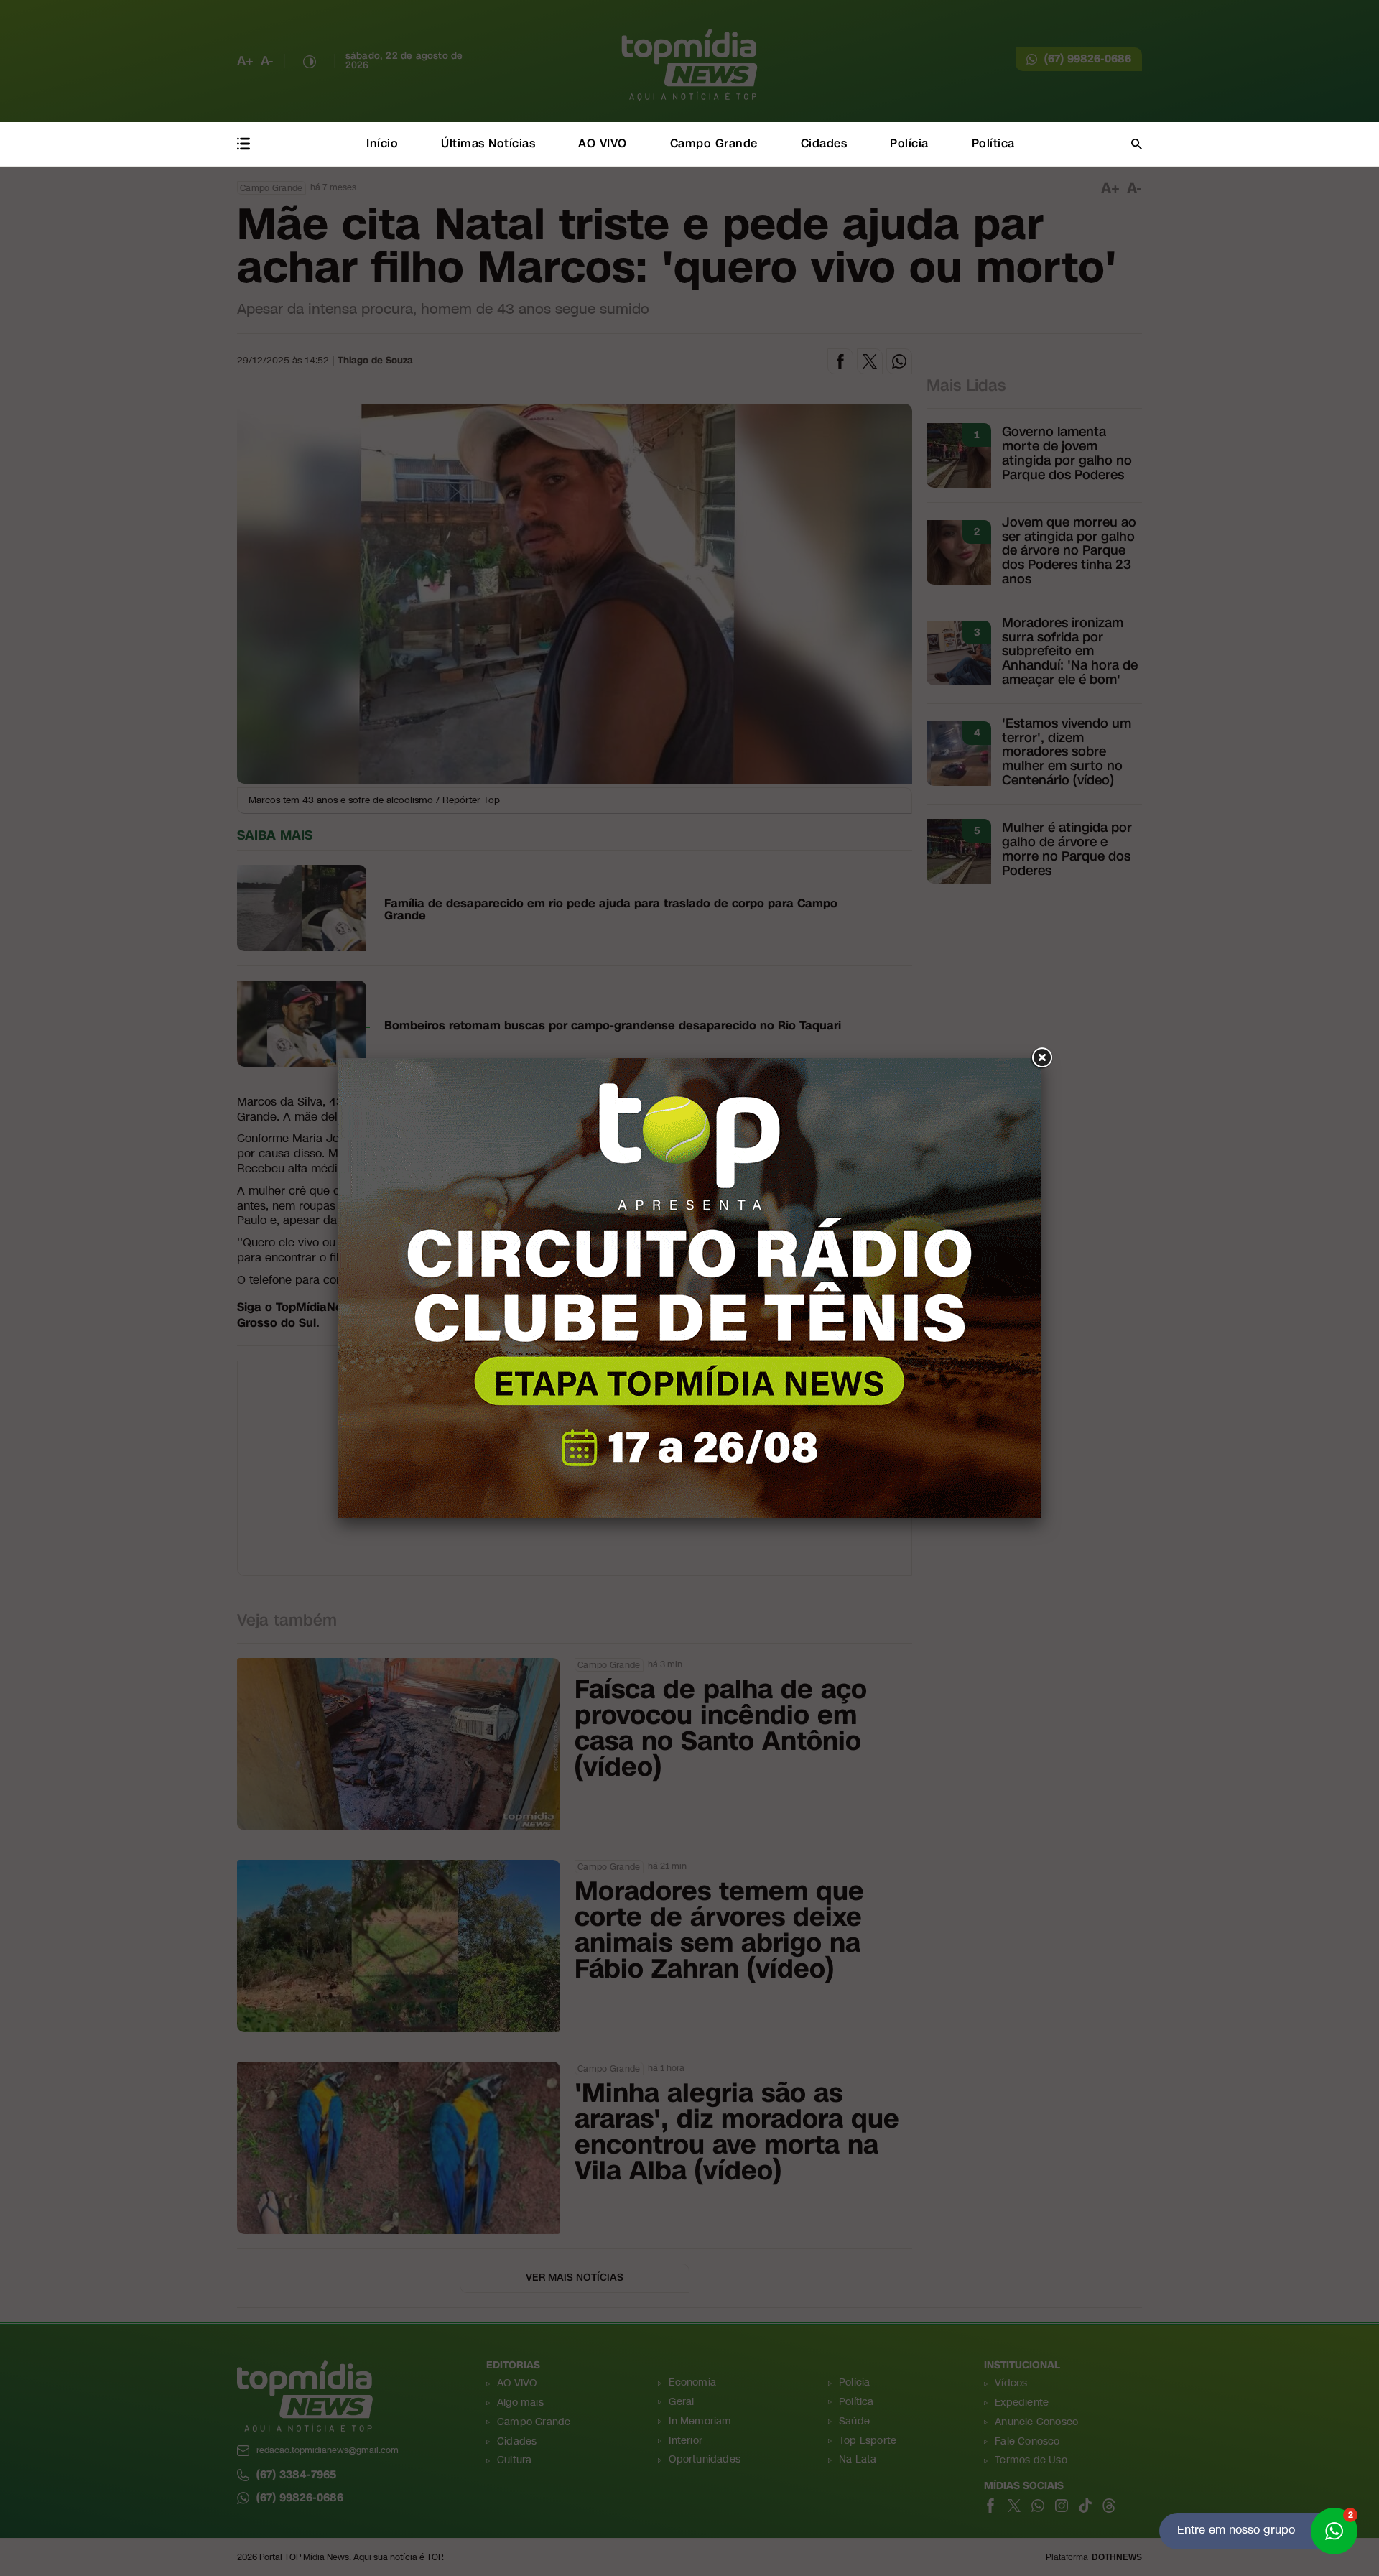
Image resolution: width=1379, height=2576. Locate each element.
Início (382, 143)
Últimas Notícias (488, 143)
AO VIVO (603, 143)
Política (993, 143)
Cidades (824, 143)
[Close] (1041, 1058)
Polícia (909, 143)
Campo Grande (714, 143)
